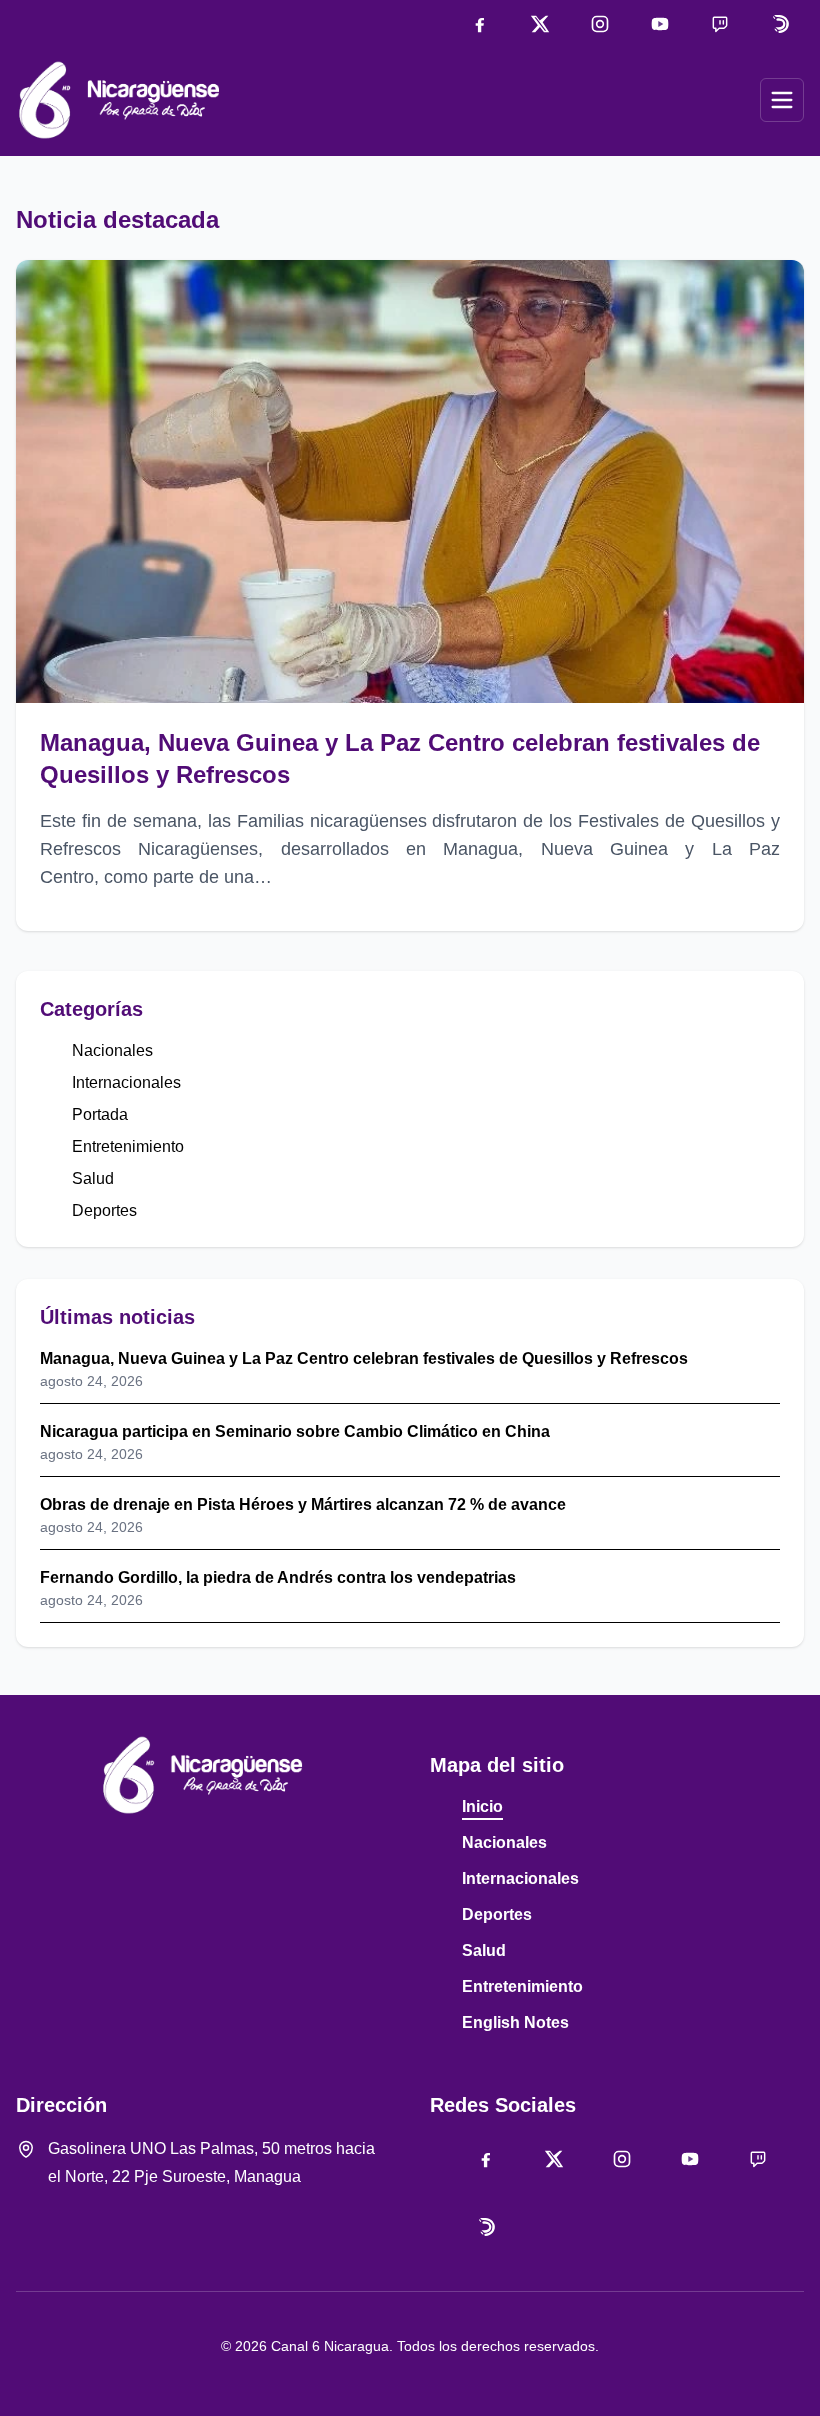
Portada (100, 1114)
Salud (93, 1178)
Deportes (104, 1210)
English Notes (515, 2022)
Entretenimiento (128, 1146)
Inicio (482, 1806)
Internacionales (126, 1082)
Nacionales (112, 1050)
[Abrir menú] (782, 100)
